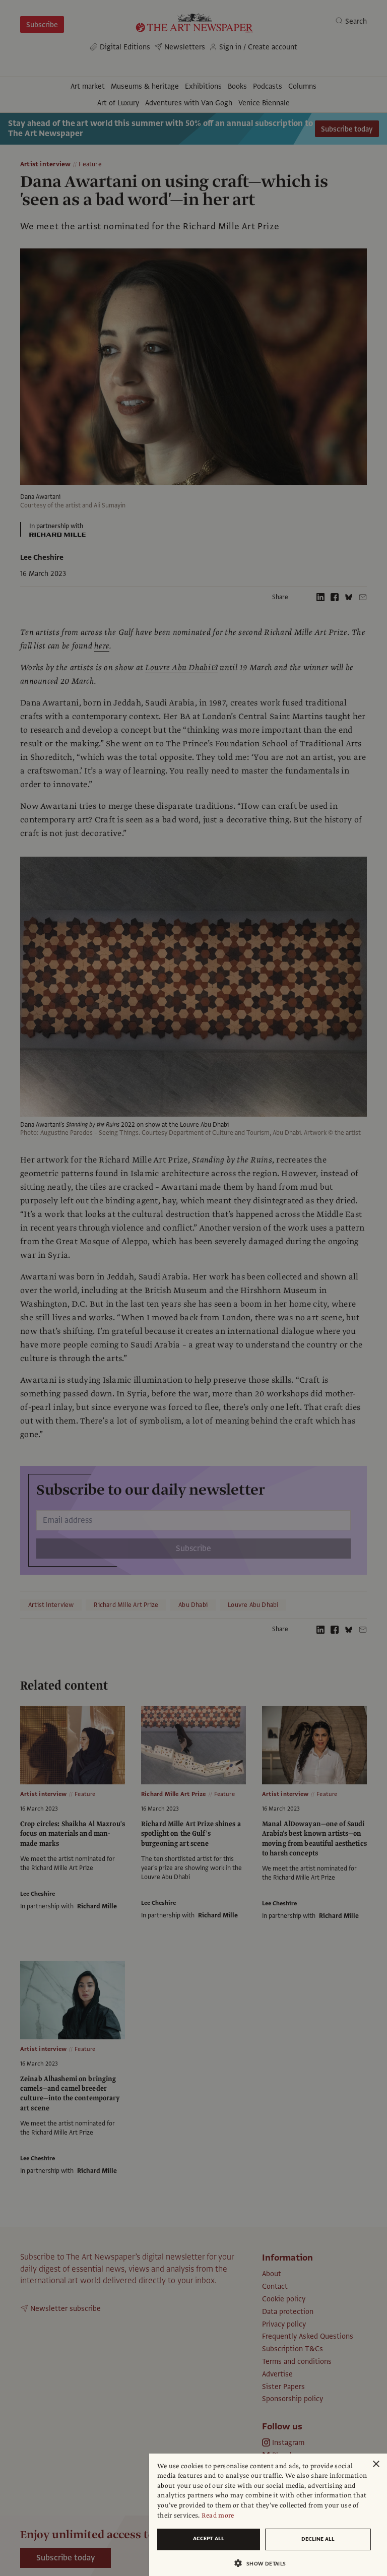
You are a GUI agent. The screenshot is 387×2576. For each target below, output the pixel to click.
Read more (218, 2516)
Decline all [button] (318, 2539)
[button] (264, 2563)
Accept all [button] (209, 2538)
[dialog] (268, 2515)
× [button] (376, 2464)
